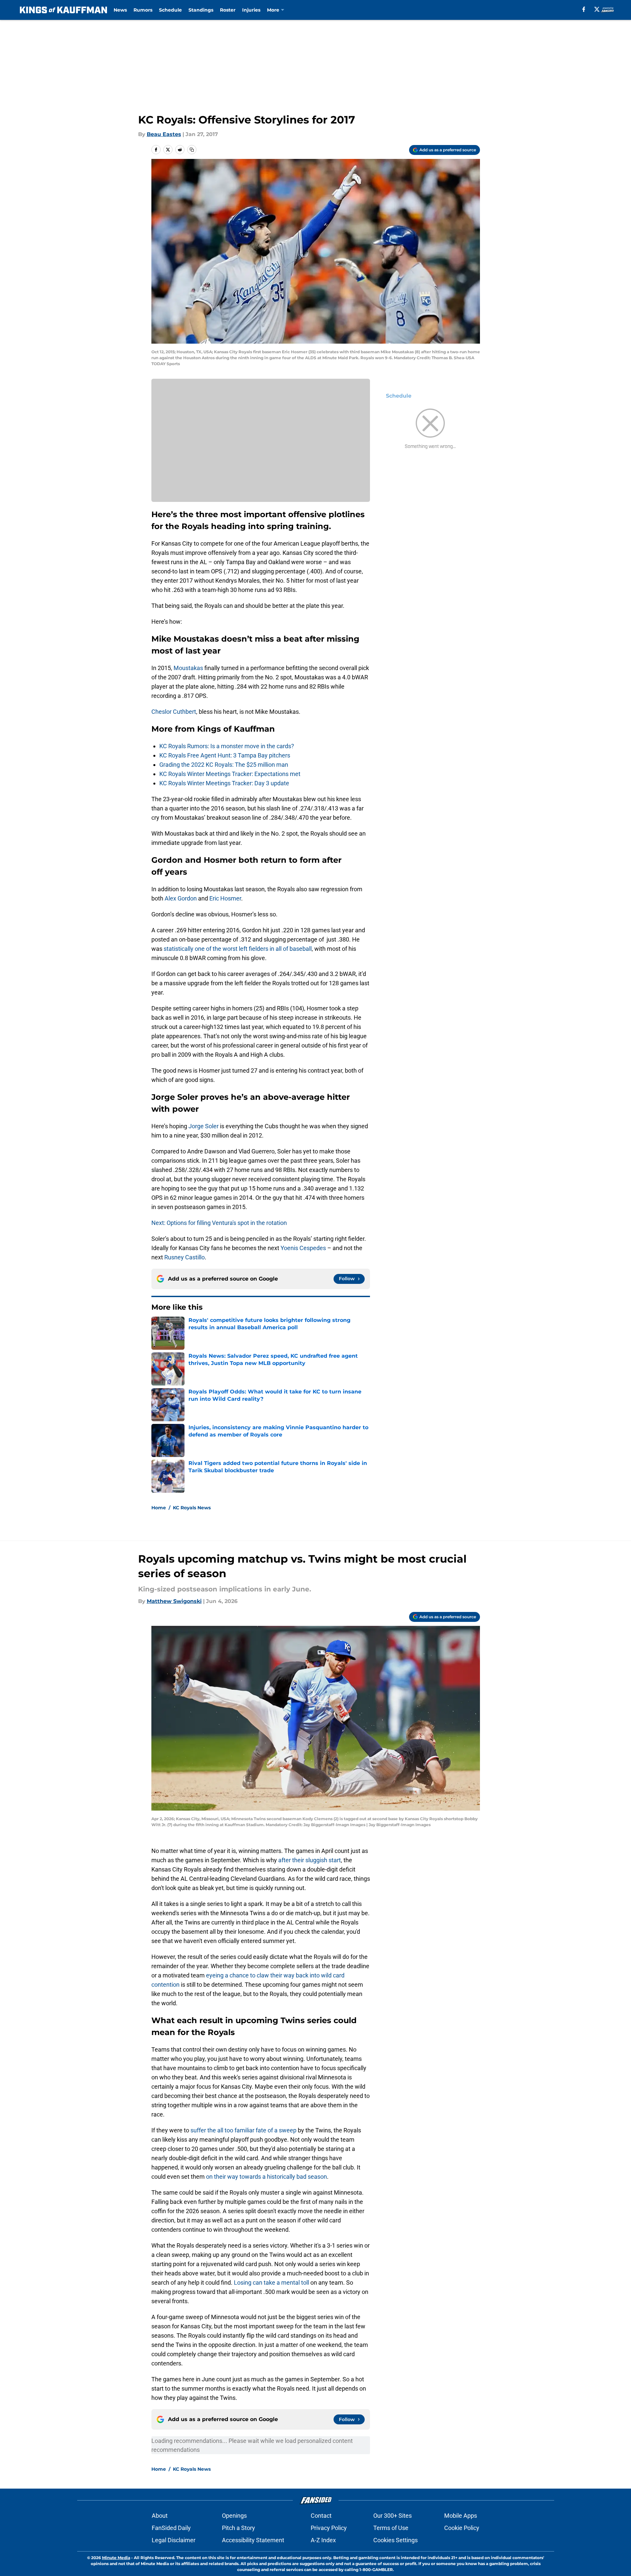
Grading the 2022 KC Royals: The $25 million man (224, 765)
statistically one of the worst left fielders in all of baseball (238, 949)
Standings (201, 10)
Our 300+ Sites (393, 2516)
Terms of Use (391, 2528)
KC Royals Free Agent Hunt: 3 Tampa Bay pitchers (225, 755)
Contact (321, 2516)
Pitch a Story (238, 2528)
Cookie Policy (462, 2528)
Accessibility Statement (253, 2540)
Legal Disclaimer (174, 2540)
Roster (228, 10)
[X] (597, 9)
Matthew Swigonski (174, 1601)
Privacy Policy (329, 2528)
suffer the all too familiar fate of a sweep (243, 2130)
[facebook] (584, 9)
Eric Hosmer (225, 898)
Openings (234, 2516)
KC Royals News (192, 1508)
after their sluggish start (310, 1860)
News (120, 10)
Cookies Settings (395, 2540)
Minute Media (116, 2558)
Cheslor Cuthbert (174, 712)
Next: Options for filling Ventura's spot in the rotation (219, 1223)
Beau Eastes (164, 134)
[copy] (192, 150)
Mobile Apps (461, 2516)
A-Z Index (323, 2540)
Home (159, 1508)
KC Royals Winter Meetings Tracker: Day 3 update (224, 783)
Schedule (170, 10)
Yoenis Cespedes (303, 1248)
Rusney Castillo (184, 1257)
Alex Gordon (181, 898)
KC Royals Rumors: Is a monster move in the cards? (227, 746)
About (160, 2516)
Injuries (251, 10)
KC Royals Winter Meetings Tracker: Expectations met (230, 774)
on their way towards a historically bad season (266, 2177)
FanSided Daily (171, 2528)
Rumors (143, 10)
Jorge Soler (204, 1126)
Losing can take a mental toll (271, 2283)
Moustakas (189, 668)
